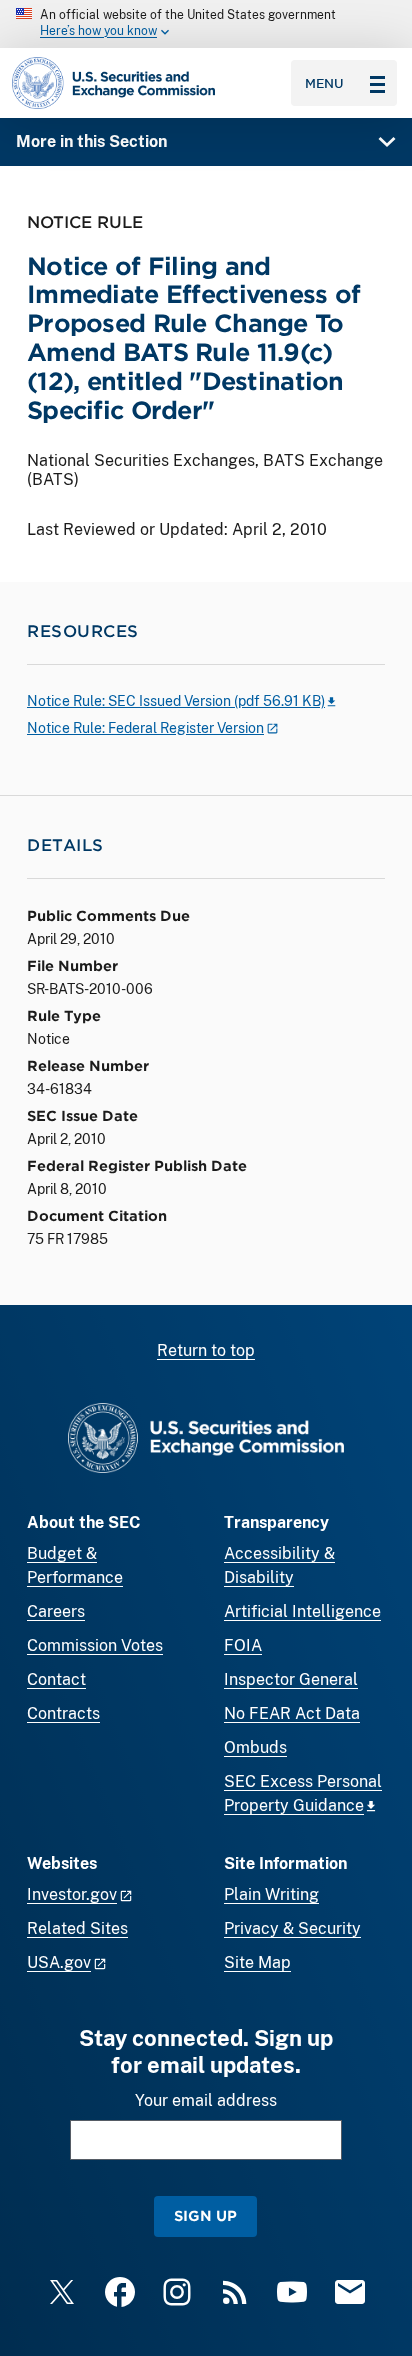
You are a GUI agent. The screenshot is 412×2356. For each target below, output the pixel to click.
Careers (56, 1611)
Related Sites (77, 1928)
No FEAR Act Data (292, 1713)
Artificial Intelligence (302, 1611)
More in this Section (91, 141)
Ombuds (255, 1747)
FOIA (243, 1645)
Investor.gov (72, 1894)
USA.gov (59, 1962)
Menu (324, 83)
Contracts (63, 1713)
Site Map (257, 1962)
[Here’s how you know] (206, 24)
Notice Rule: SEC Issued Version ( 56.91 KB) (176, 701)
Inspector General (291, 1679)
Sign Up (205, 2215)
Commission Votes (95, 1645)
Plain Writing (271, 1894)
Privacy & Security (292, 1928)
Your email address (206, 2100)
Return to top (206, 1350)
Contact (56, 1679)
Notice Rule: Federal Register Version (145, 728)
